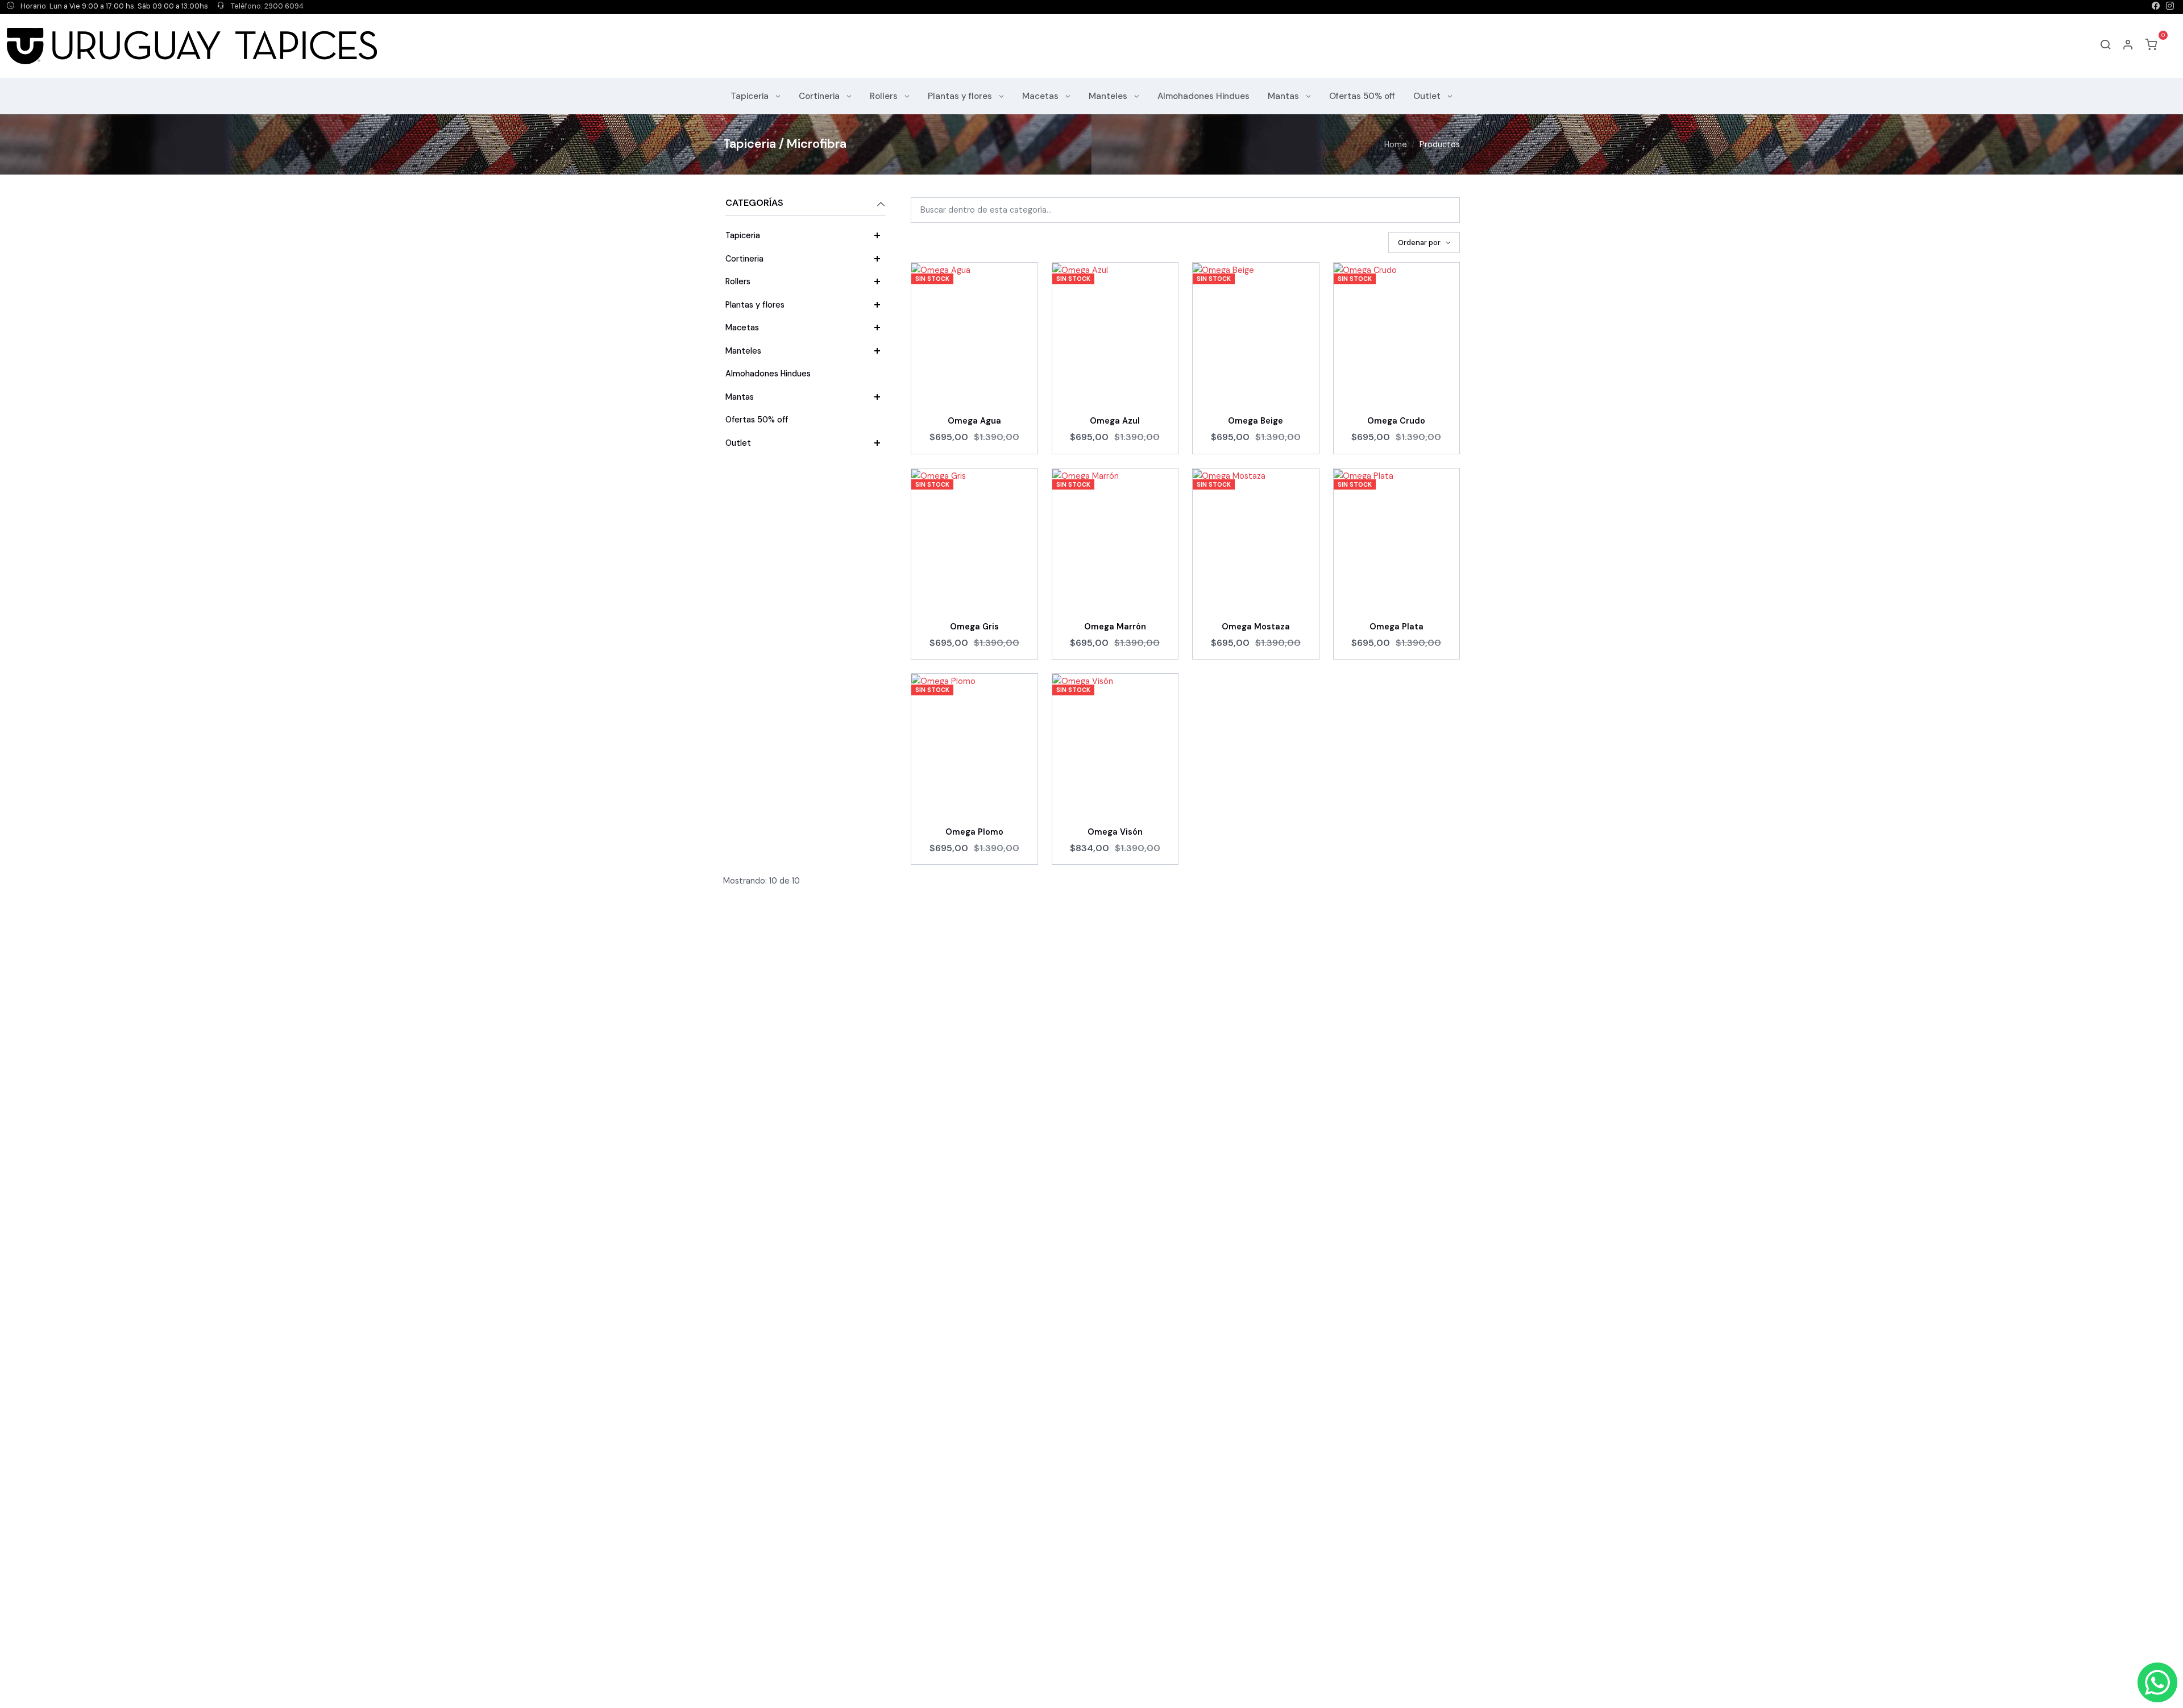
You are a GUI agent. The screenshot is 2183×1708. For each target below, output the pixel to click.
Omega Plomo (974, 832)
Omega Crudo (1396, 421)
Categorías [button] (754, 203)
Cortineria (820, 96)
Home (1396, 144)
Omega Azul (1115, 421)
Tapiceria (751, 96)
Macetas (1041, 96)
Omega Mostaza (1256, 627)
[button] (2128, 46)
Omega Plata (1396, 627)
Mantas (1285, 96)
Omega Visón (1115, 832)
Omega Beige (1256, 421)
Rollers (885, 96)
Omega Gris (974, 627)
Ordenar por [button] (1420, 242)
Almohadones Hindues (1203, 96)
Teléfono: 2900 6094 (266, 6)
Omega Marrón (1115, 627)
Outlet (1428, 96)
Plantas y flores (961, 96)
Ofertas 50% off (1362, 96)
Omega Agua (974, 421)
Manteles (1109, 96)
